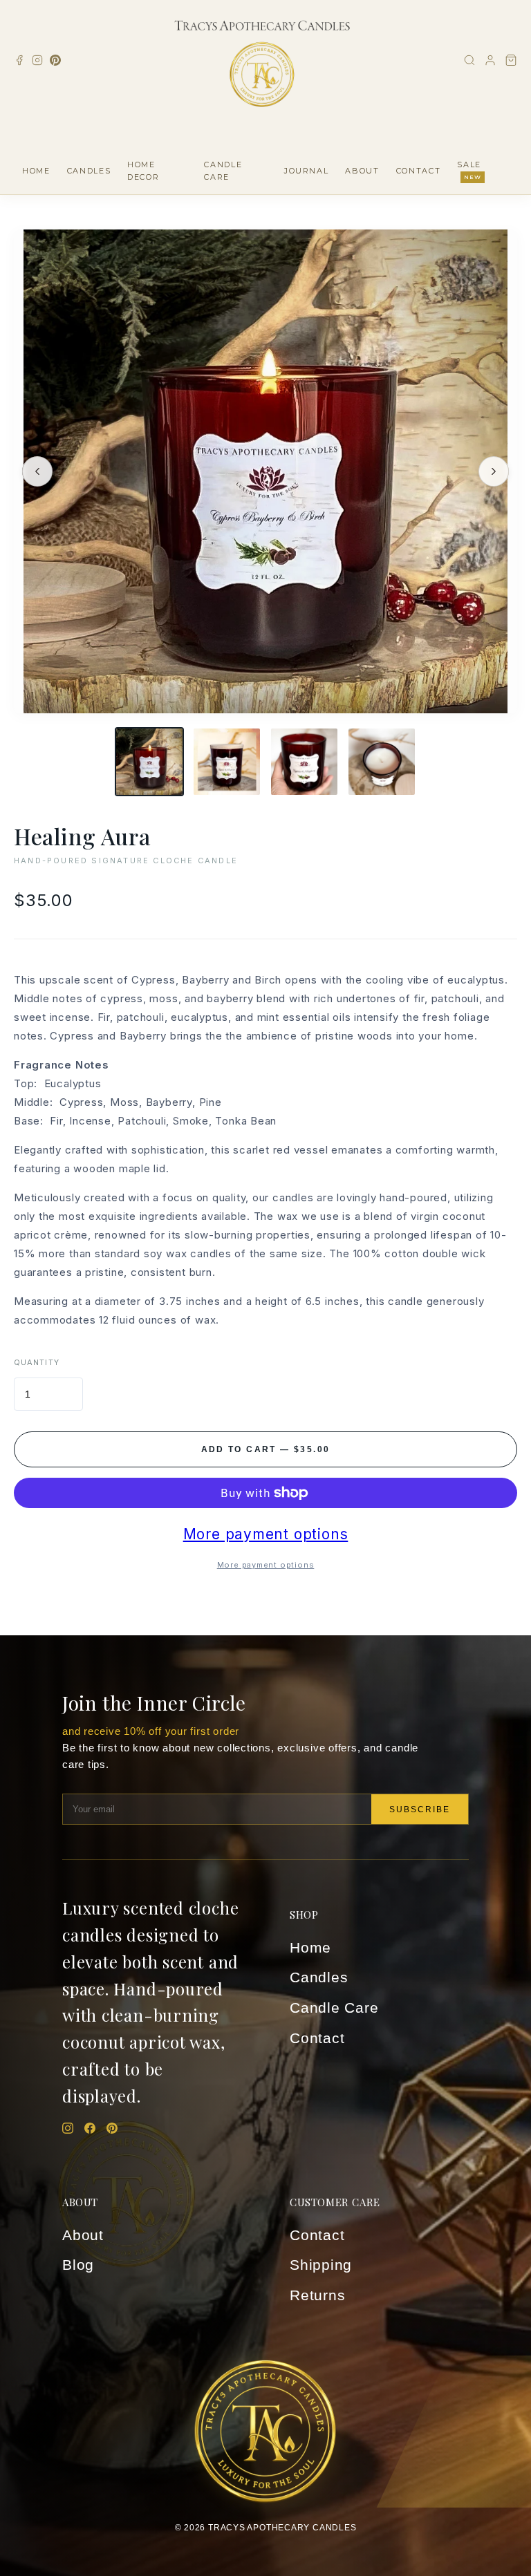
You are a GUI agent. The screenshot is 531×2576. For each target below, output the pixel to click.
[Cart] (511, 60)
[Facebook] (19, 60)
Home (310, 1947)
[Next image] (494, 471)
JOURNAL (307, 171)
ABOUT (362, 171)
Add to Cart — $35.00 (266, 1449)
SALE (469, 170)
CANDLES (89, 171)
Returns (317, 2295)
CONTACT (419, 171)
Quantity (37, 1362)
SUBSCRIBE (420, 1809)
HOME (36, 171)
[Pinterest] (55, 60)
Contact (317, 2038)
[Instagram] (37, 60)
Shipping (321, 2265)
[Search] (469, 60)
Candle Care (334, 2008)
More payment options (266, 1534)
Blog (78, 2265)
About (83, 2235)
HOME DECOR (143, 171)
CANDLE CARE (223, 171)
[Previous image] (37, 471)
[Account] (490, 60)
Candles (319, 1977)
